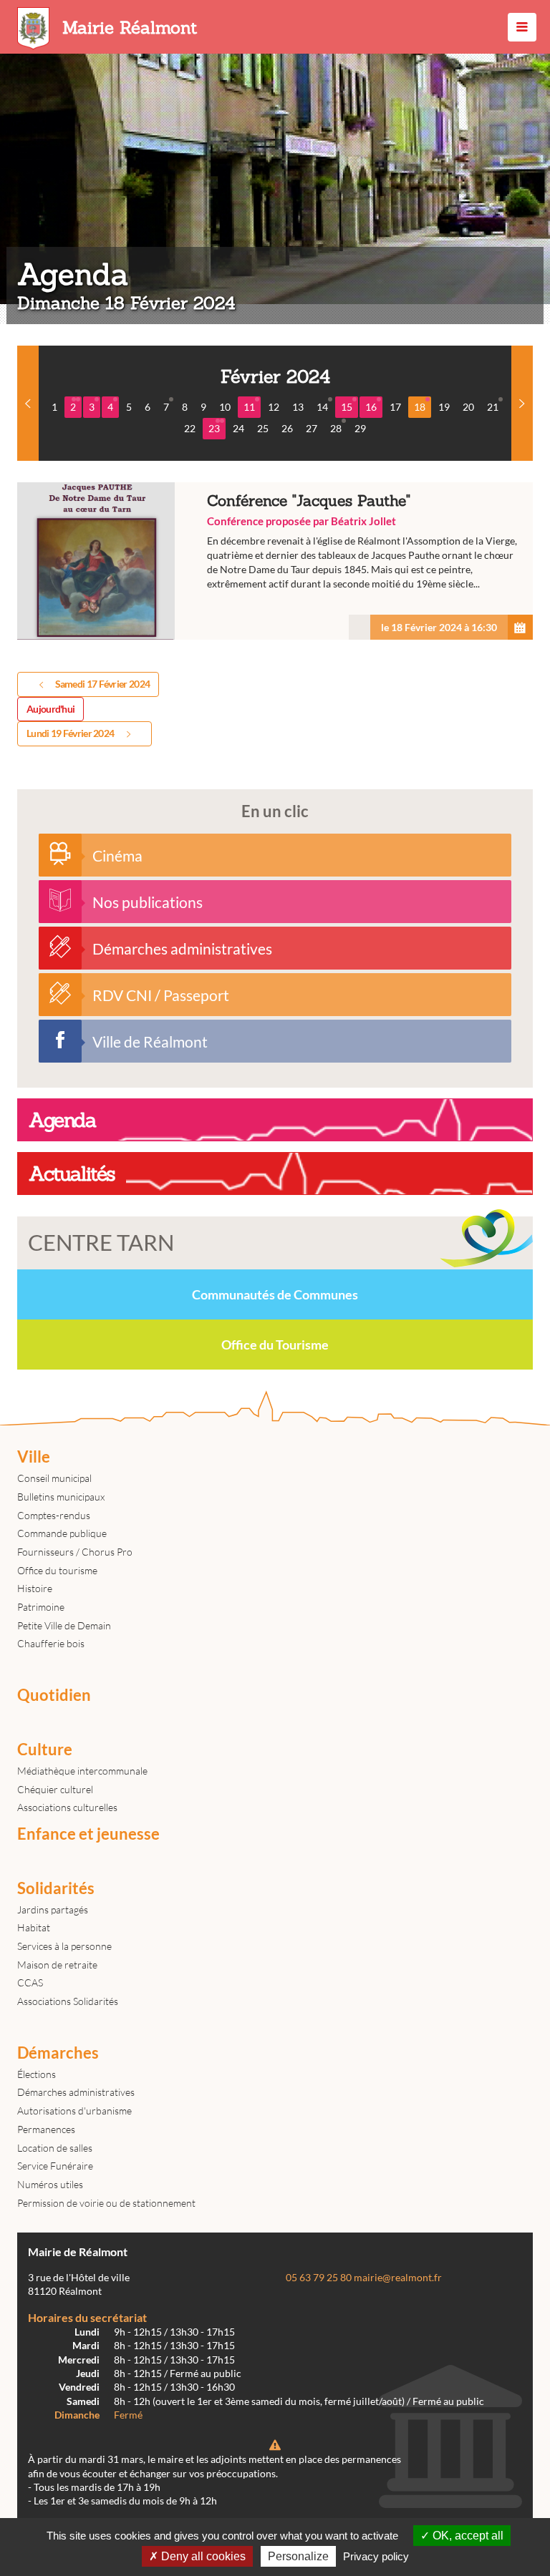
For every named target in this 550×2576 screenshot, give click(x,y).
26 (287, 428)
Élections (37, 2074)
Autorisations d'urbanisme (74, 2111)
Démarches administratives (76, 2092)
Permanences (46, 2129)
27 (312, 428)
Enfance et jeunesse (88, 1834)
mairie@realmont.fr (398, 2278)
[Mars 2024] (522, 403)
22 (190, 428)
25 (263, 428)
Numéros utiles (50, 2184)
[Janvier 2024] (28, 403)
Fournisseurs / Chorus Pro (75, 1552)
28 (336, 428)
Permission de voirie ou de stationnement (106, 2203)
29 (360, 428)
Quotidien (54, 1695)
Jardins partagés (53, 1909)
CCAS (30, 1982)
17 (395, 407)
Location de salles (55, 2148)
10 (225, 407)
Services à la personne (64, 1946)
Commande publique (62, 1533)
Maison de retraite (57, 1965)
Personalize (298, 2556)
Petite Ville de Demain (64, 1625)
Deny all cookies (202, 2556)
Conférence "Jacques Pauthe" (275, 561)
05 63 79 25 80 (319, 2278)
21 (493, 407)
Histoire (35, 1588)
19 (444, 407)
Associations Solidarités (68, 2001)
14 (322, 407)
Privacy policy (376, 2556)
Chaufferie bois (51, 1643)
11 (249, 407)
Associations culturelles (67, 1807)
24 (238, 428)
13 (298, 407)
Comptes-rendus (54, 1515)
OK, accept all (467, 2536)
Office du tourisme (57, 1570)
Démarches (58, 2053)
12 (274, 407)
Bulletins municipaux (61, 1497)
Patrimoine (41, 1607)
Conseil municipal (54, 1478)
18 (420, 407)
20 (468, 407)
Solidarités (56, 1888)
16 (371, 407)
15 (347, 407)
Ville (34, 1457)
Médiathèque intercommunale (82, 1771)
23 (214, 428)
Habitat (34, 1927)
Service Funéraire (55, 2166)
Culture (45, 1750)
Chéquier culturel (55, 1789)
